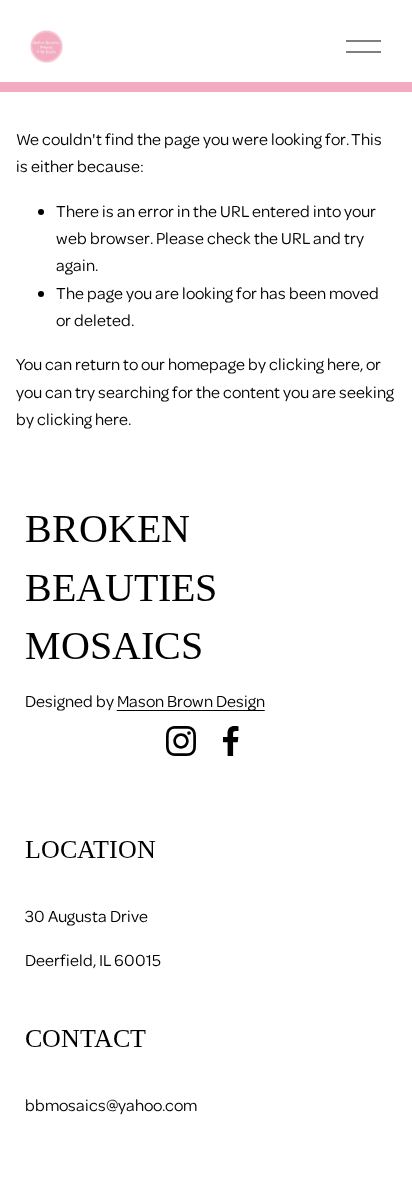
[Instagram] (181, 741)
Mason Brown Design (191, 700)
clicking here (314, 363)
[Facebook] (231, 741)
